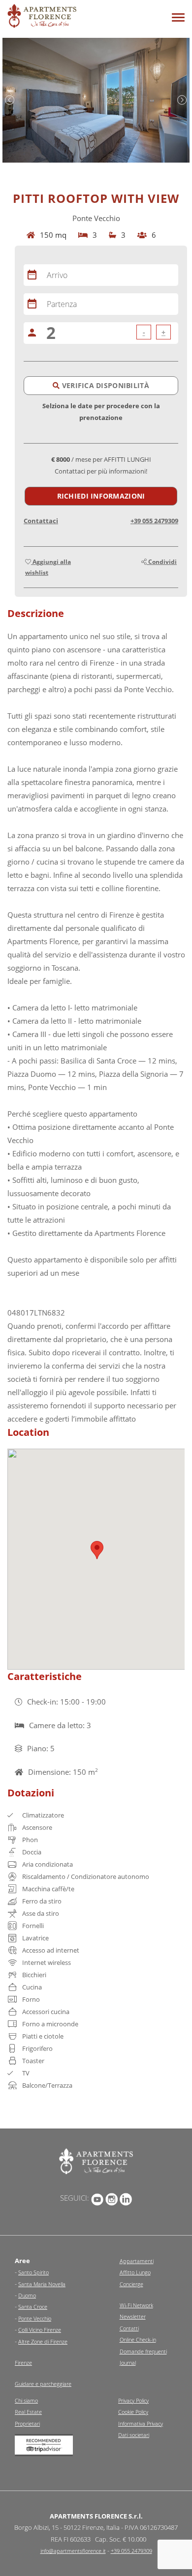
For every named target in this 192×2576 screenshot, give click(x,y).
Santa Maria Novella (42, 2284)
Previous (10, 100)
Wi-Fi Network (136, 2305)
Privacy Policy (133, 2400)
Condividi (162, 562)
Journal (128, 2363)
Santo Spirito (33, 2272)
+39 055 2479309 (154, 521)
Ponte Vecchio (35, 2318)
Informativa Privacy (141, 2423)
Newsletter (133, 2316)
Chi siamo (26, 2400)
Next (182, 100)
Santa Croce (33, 2307)
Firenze (23, 2363)
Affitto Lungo (135, 2272)
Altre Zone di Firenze (43, 2341)
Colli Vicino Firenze (40, 2330)
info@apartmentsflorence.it (73, 2551)
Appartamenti (137, 2261)
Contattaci (41, 521)
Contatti (129, 2328)
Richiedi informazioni (101, 496)
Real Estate (28, 2412)
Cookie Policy (133, 2412)
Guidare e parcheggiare (43, 2384)
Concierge (131, 2284)
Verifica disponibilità (104, 385)
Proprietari (27, 2423)
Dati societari (134, 2435)
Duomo (27, 2295)
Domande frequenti (143, 2351)
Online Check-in (138, 2339)
